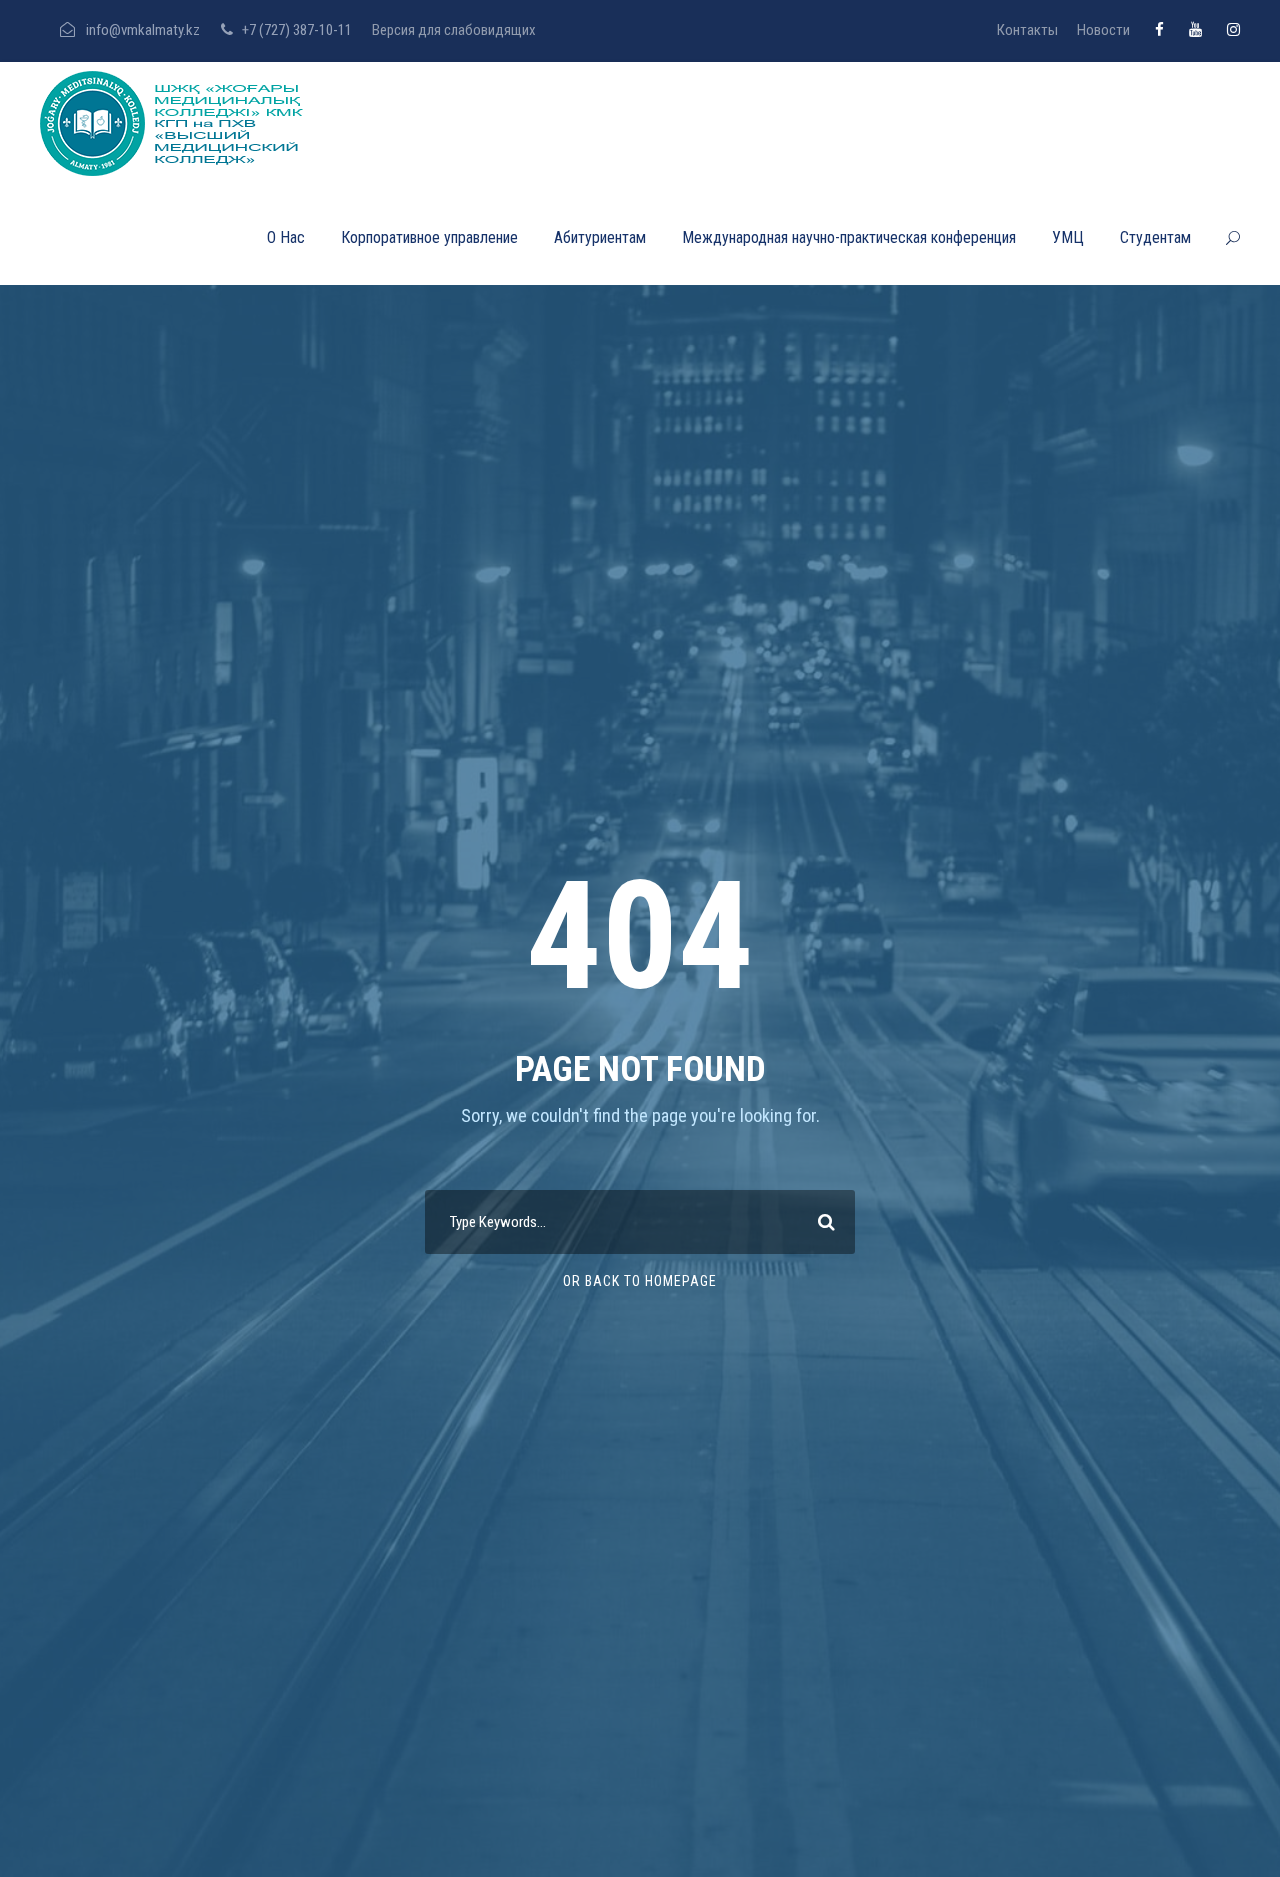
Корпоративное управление (429, 237)
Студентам (1155, 237)
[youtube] (1195, 30)
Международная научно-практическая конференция (849, 237)
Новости (1103, 30)
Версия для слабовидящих (454, 30)
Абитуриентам (600, 237)
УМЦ (1068, 237)
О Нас (286, 237)
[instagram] (1233, 30)
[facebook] (1159, 30)
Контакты (1027, 30)
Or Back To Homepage (640, 1281)
